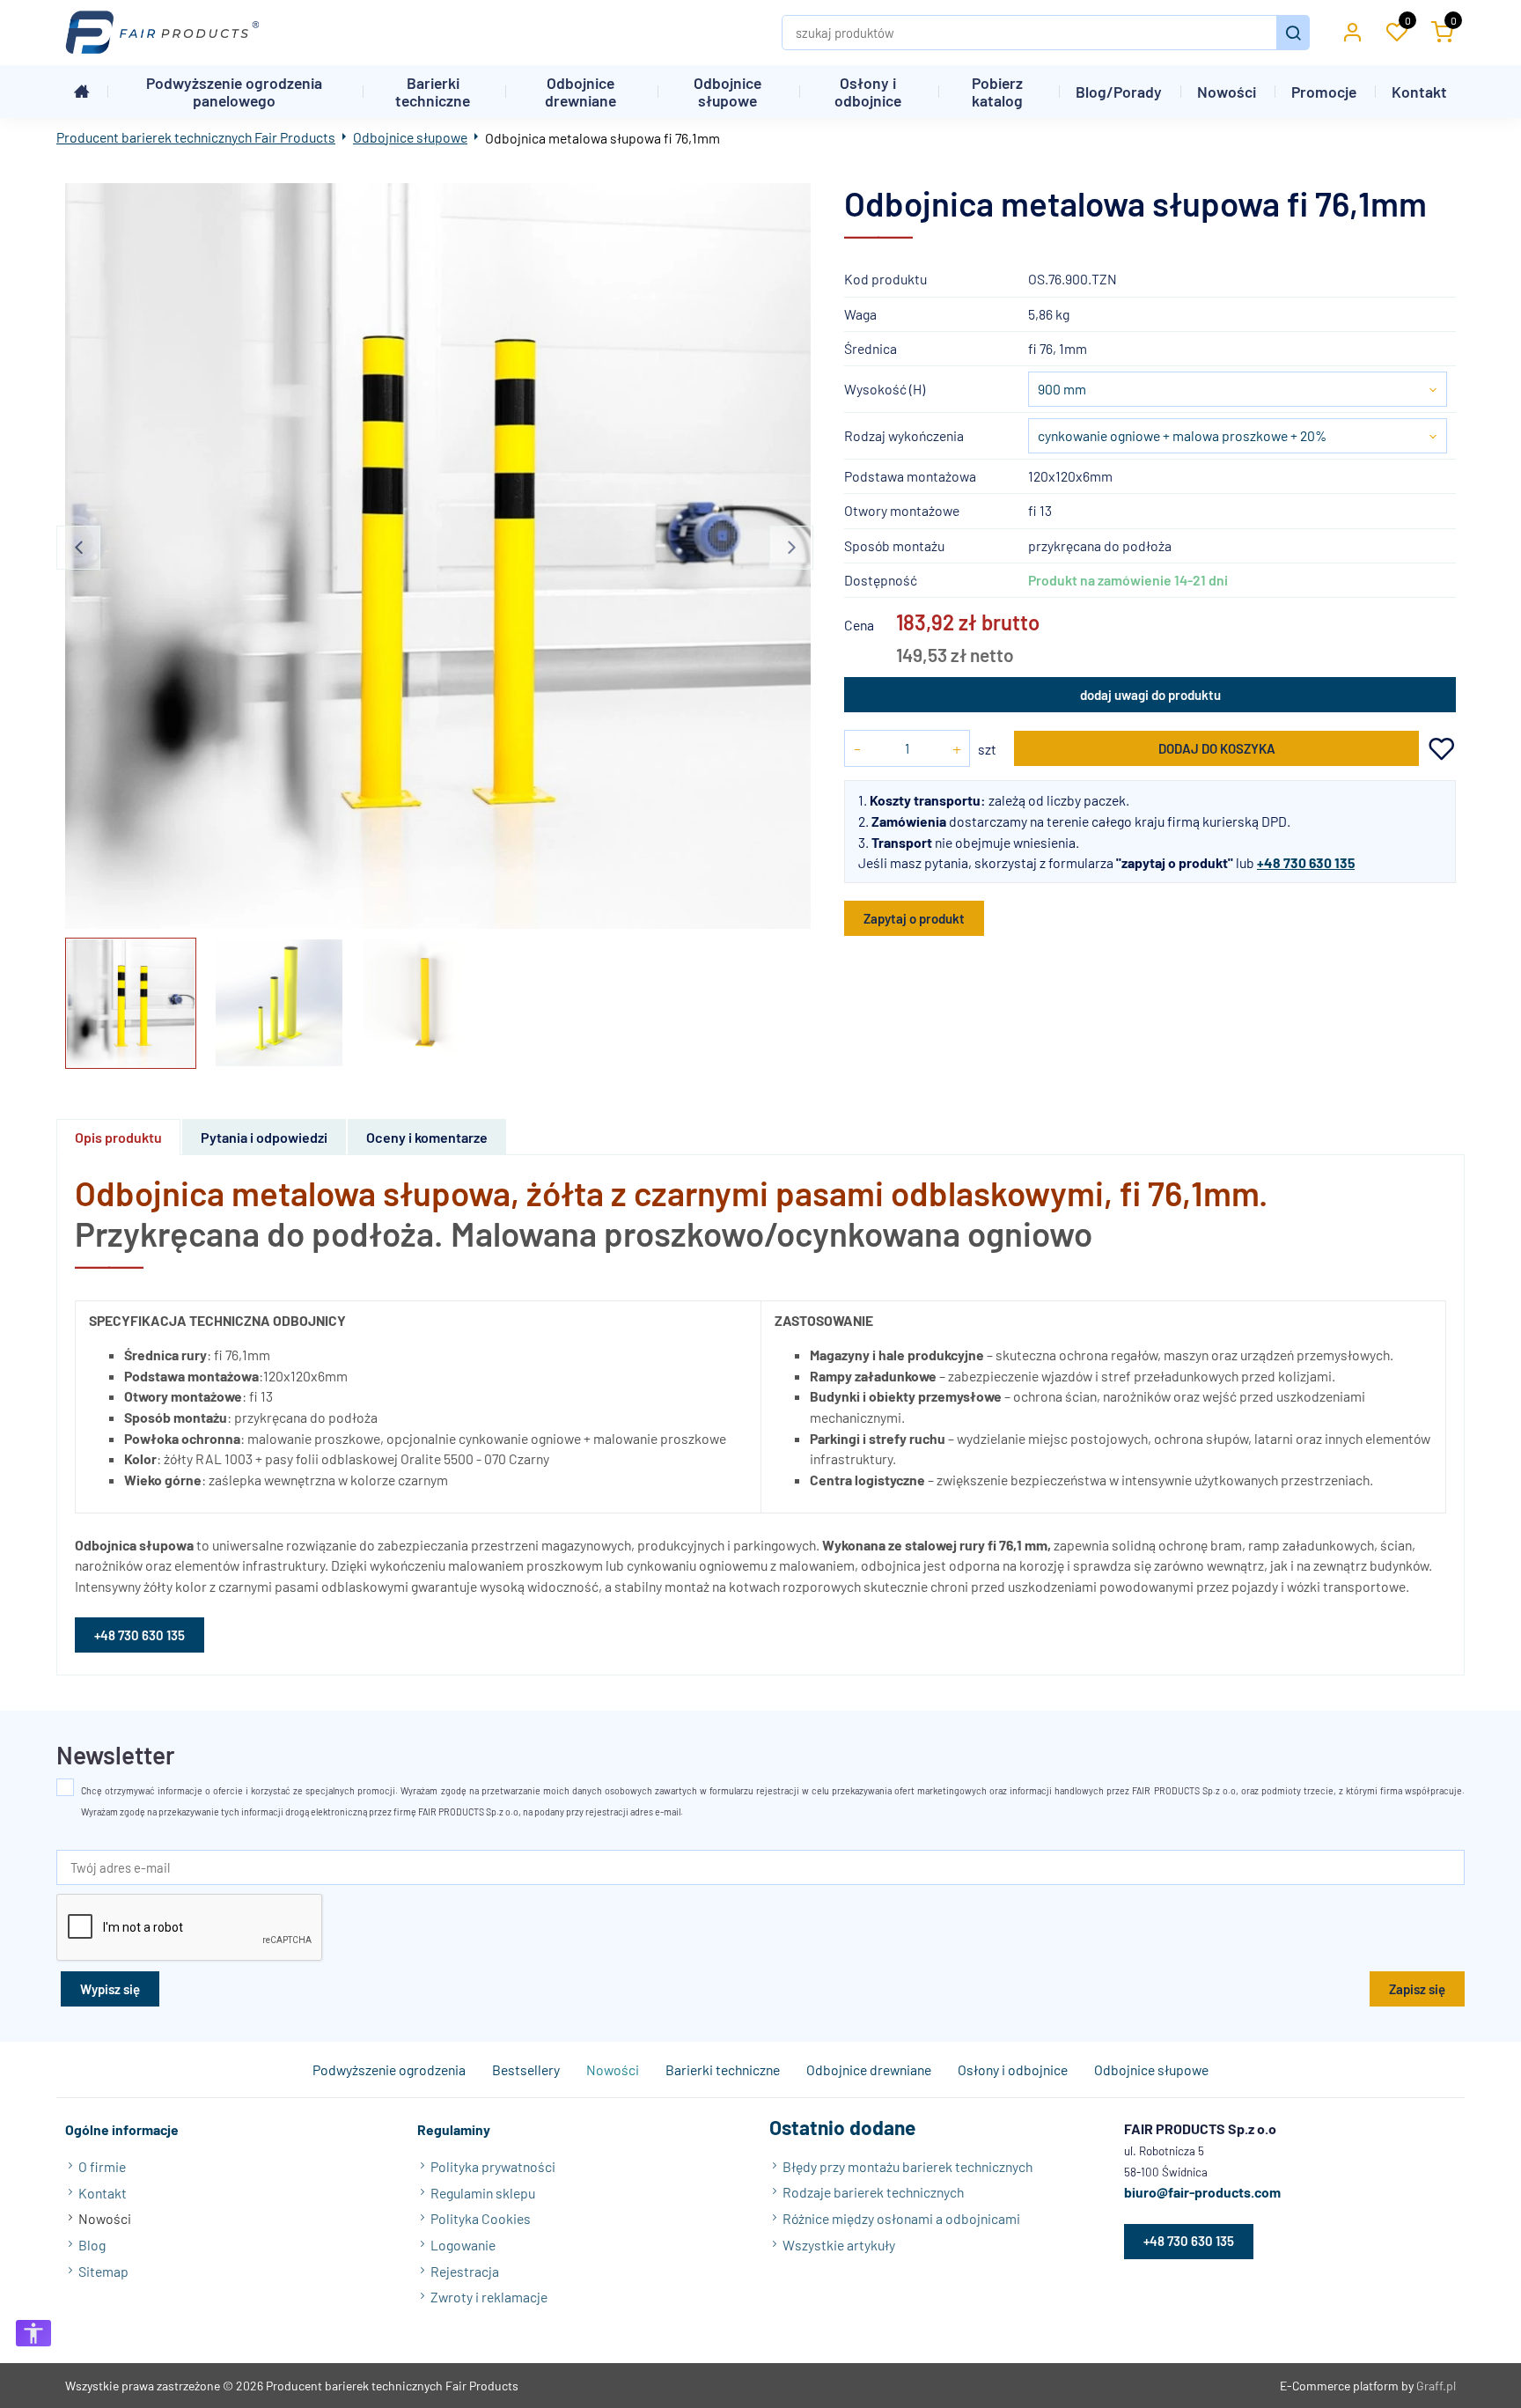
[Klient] (1352, 33)
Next (791, 548)
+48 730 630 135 (140, 1635)
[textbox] (1238, 389)
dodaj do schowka (1442, 749)
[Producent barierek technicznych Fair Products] (162, 33)
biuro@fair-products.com (1202, 2193)
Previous (78, 548)
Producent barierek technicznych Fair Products (196, 137)
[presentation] (118, 1137)
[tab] (119, 1137)
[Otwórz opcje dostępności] (33, 2333)
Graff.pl (1436, 2386)
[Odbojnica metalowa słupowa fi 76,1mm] (438, 556)
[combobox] (1238, 389)
